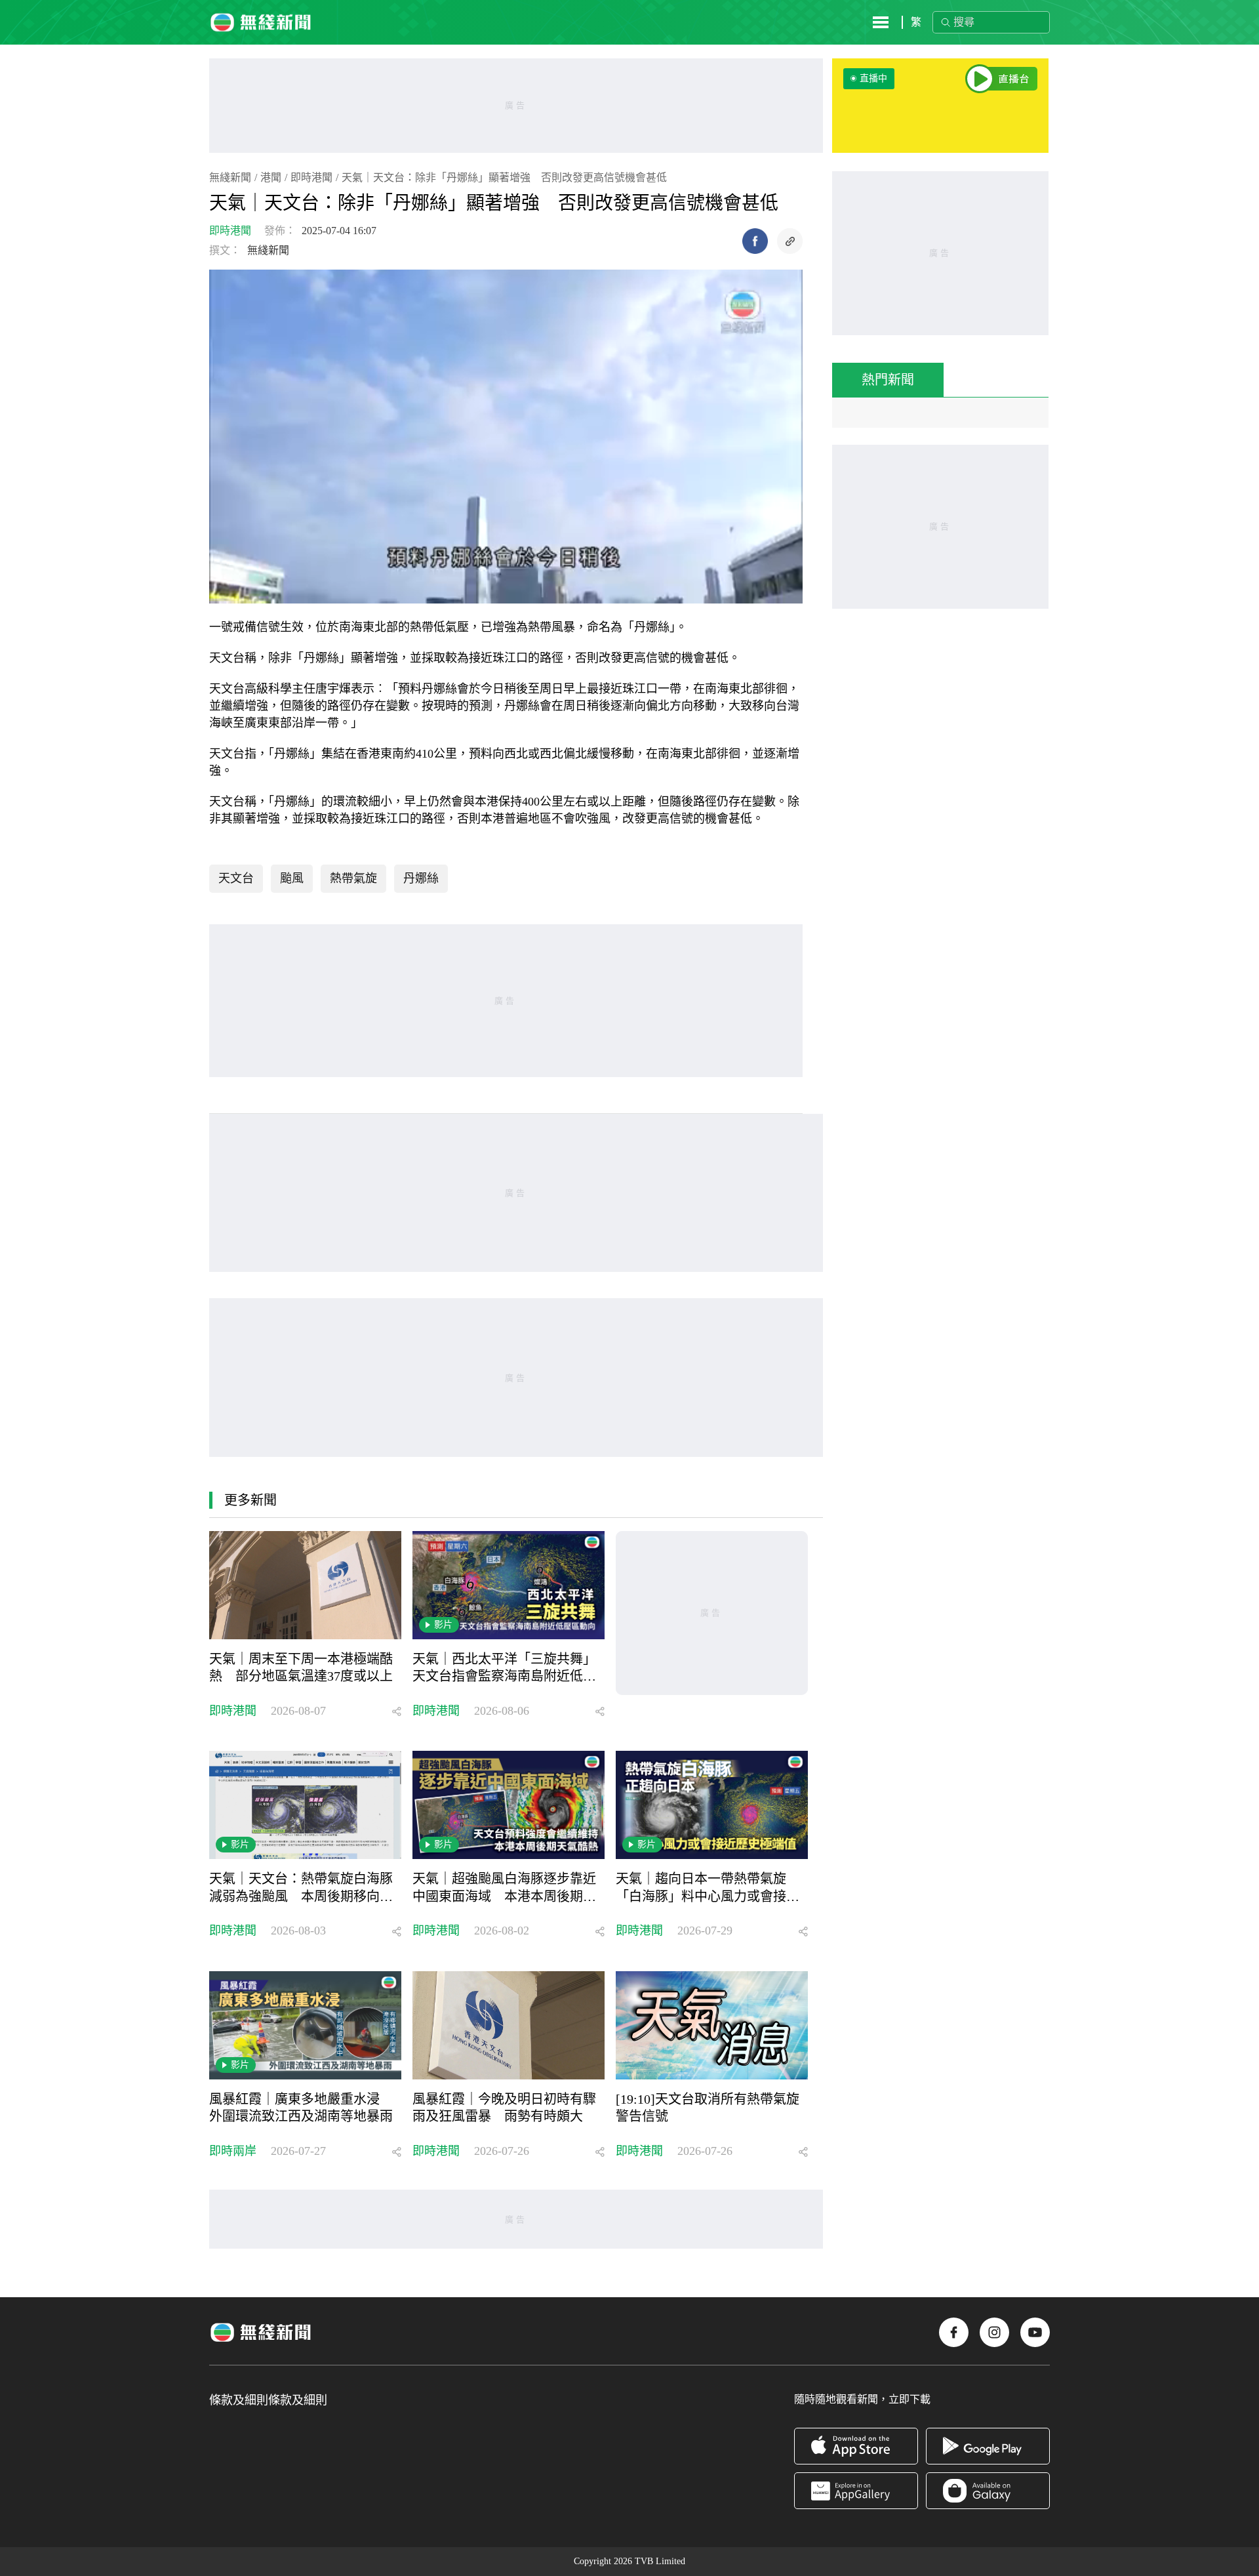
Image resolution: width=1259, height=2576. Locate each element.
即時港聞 (311, 177)
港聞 (271, 177)
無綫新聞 (230, 177)
